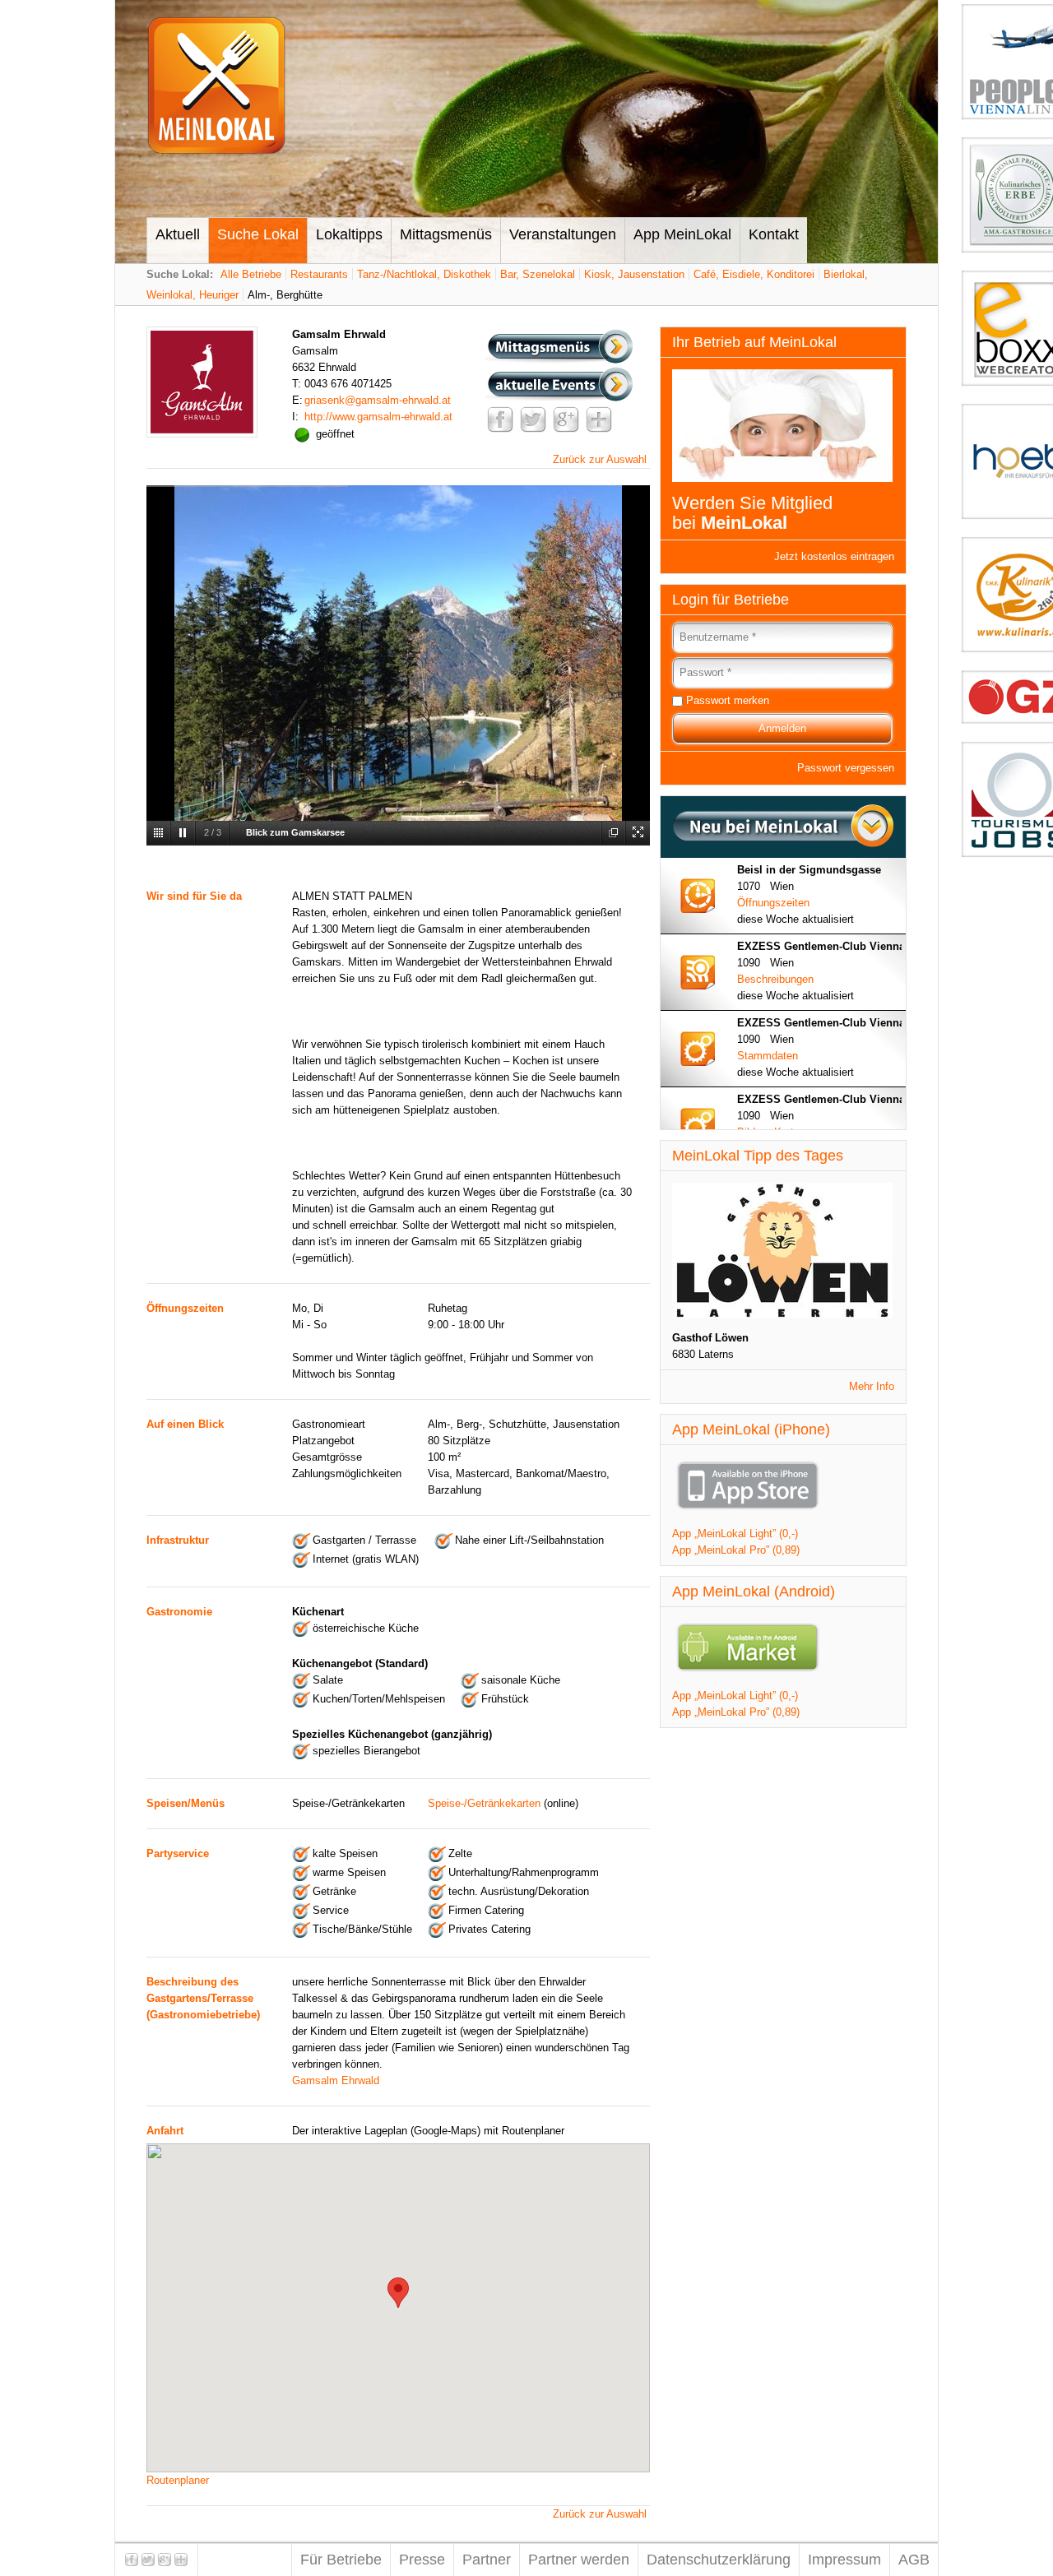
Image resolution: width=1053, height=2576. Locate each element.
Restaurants (319, 274)
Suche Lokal (258, 234)
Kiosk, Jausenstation (634, 274)
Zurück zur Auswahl (600, 459)
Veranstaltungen (563, 234)
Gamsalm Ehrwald (336, 2080)
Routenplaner (178, 2480)
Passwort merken (728, 700)
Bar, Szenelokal (538, 274)
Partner (487, 2560)
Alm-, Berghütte (285, 295)
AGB (914, 2560)
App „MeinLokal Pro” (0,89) (736, 1550)
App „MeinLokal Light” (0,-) (735, 1534)
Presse (422, 2560)
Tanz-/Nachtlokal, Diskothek (424, 274)
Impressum (844, 2560)
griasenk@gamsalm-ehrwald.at (378, 400)
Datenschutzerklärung (719, 2560)
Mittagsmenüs (446, 234)
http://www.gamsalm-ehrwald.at (378, 417)
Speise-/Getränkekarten (484, 1803)
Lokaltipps (349, 234)
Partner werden (579, 2560)
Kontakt (774, 234)
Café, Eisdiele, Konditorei (754, 274)
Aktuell (178, 234)
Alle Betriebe (251, 274)
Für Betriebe (341, 2560)
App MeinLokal (682, 234)
